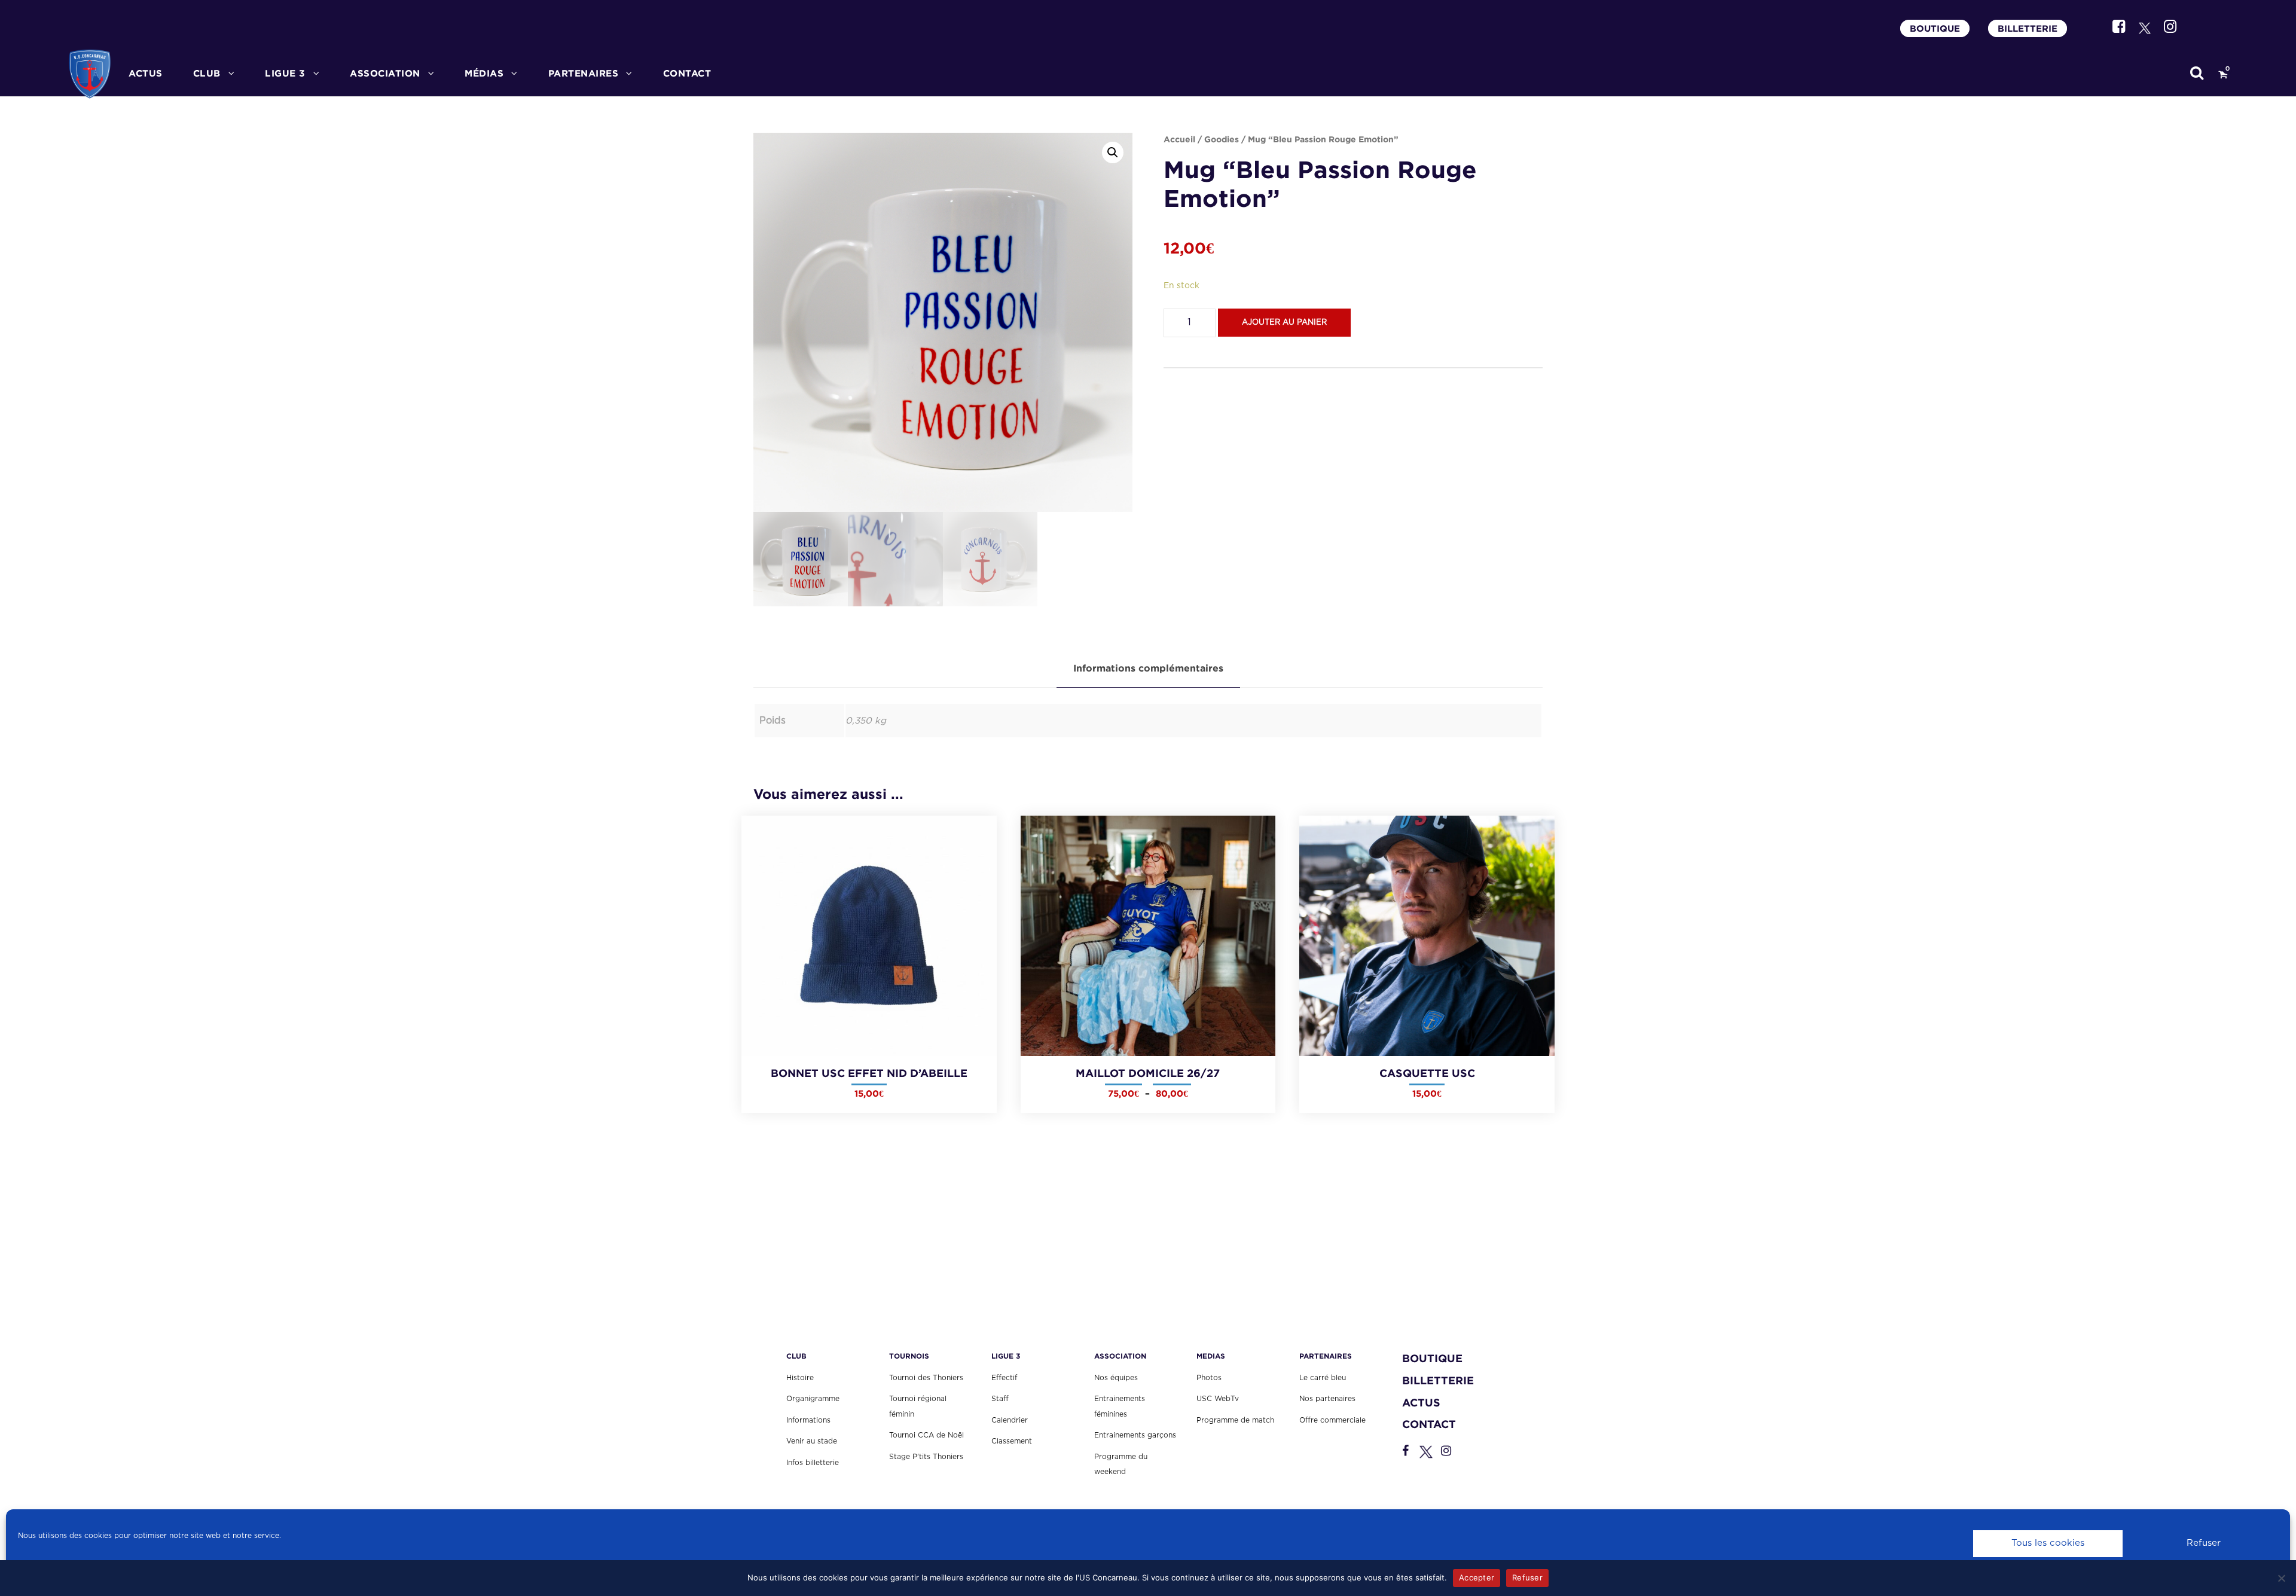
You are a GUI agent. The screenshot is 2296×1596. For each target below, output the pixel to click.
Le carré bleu (1323, 1378)
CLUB (207, 73)
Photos (1209, 1378)
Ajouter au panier (1284, 323)
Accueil (1179, 139)
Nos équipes (1116, 1378)
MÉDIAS (484, 73)
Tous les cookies (2048, 1543)
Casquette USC (1427, 1073)
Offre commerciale (1332, 1420)
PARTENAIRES (584, 73)
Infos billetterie (813, 1463)
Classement (1012, 1441)
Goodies (1222, 139)
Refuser (2204, 1543)
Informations (808, 1420)
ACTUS (146, 73)
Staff (1000, 1399)
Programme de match (1235, 1420)
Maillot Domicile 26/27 (1148, 1073)
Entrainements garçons (1135, 1435)
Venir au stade (812, 1441)
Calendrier (1010, 1420)
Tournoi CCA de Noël (926, 1435)
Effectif (1004, 1378)
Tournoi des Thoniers (926, 1378)
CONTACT (687, 73)
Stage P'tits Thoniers (926, 1457)
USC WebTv (1218, 1399)
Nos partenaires (1327, 1399)
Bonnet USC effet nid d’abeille (869, 1073)
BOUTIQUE (1935, 28)
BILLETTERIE (2028, 28)
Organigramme (813, 1399)
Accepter (1477, 1577)
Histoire (800, 1378)
